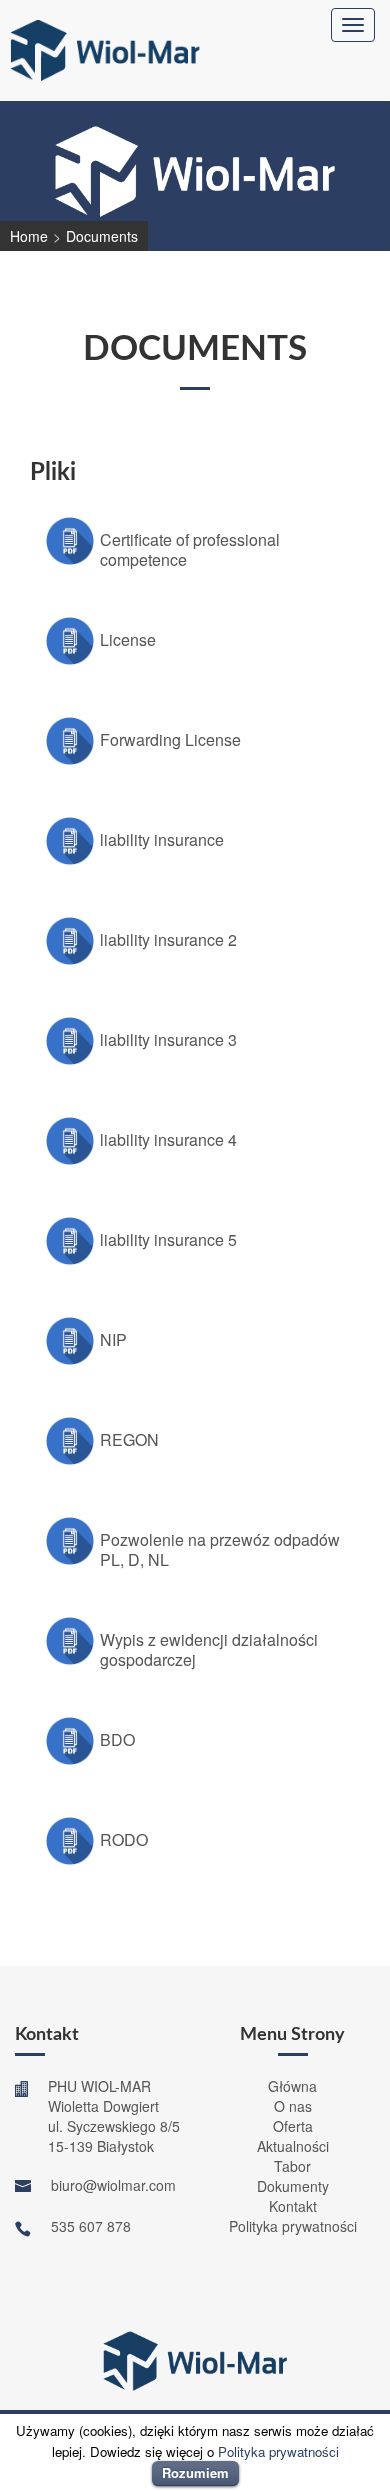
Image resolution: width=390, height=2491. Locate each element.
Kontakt (293, 2206)
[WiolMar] (105, 48)
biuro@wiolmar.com (113, 2185)
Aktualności (293, 2146)
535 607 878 (91, 2226)
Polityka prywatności (293, 2226)
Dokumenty (293, 2186)
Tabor (292, 2166)
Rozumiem (195, 2472)
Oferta (293, 2126)
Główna (292, 2086)
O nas (293, 2106)
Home (29, 236)
